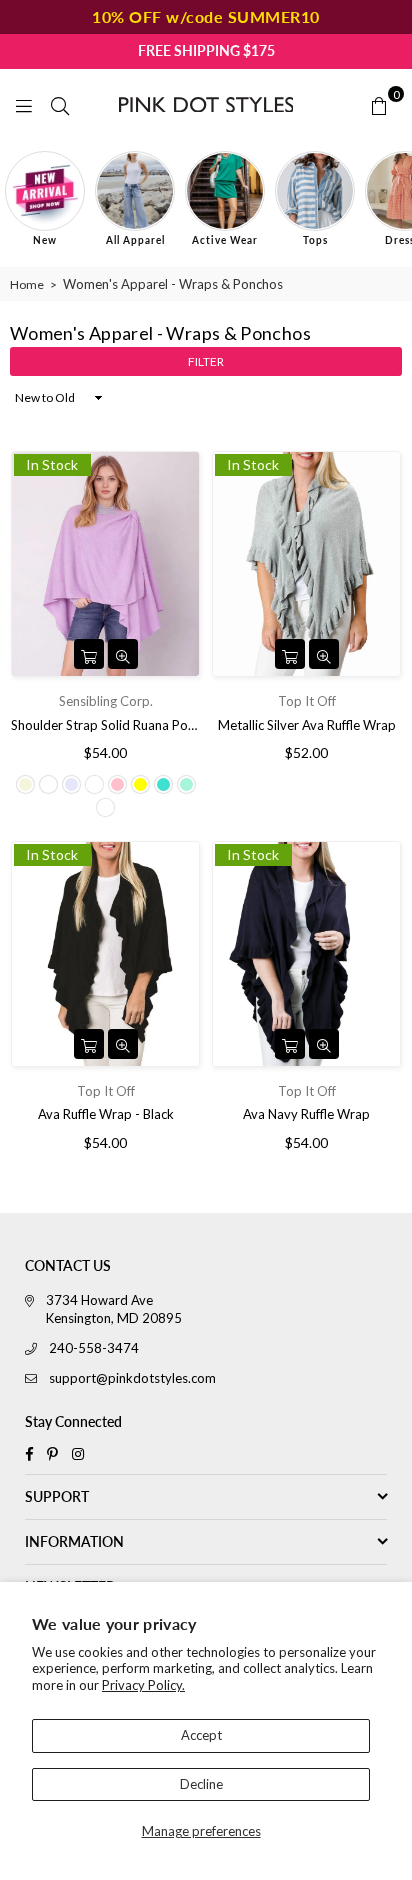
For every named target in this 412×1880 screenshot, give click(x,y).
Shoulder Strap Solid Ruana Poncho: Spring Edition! (105, 725)
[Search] (60, 104)
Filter (206, 361)
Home (27, 284)
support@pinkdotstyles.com (132, 1378)
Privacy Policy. (143, 1685)
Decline (201, 1784)
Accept (201, 1735)
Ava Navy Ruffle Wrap (306, 1114)
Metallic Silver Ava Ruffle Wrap (307, 725)
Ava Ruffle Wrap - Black (106, 1114)
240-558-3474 (94, 1348)
